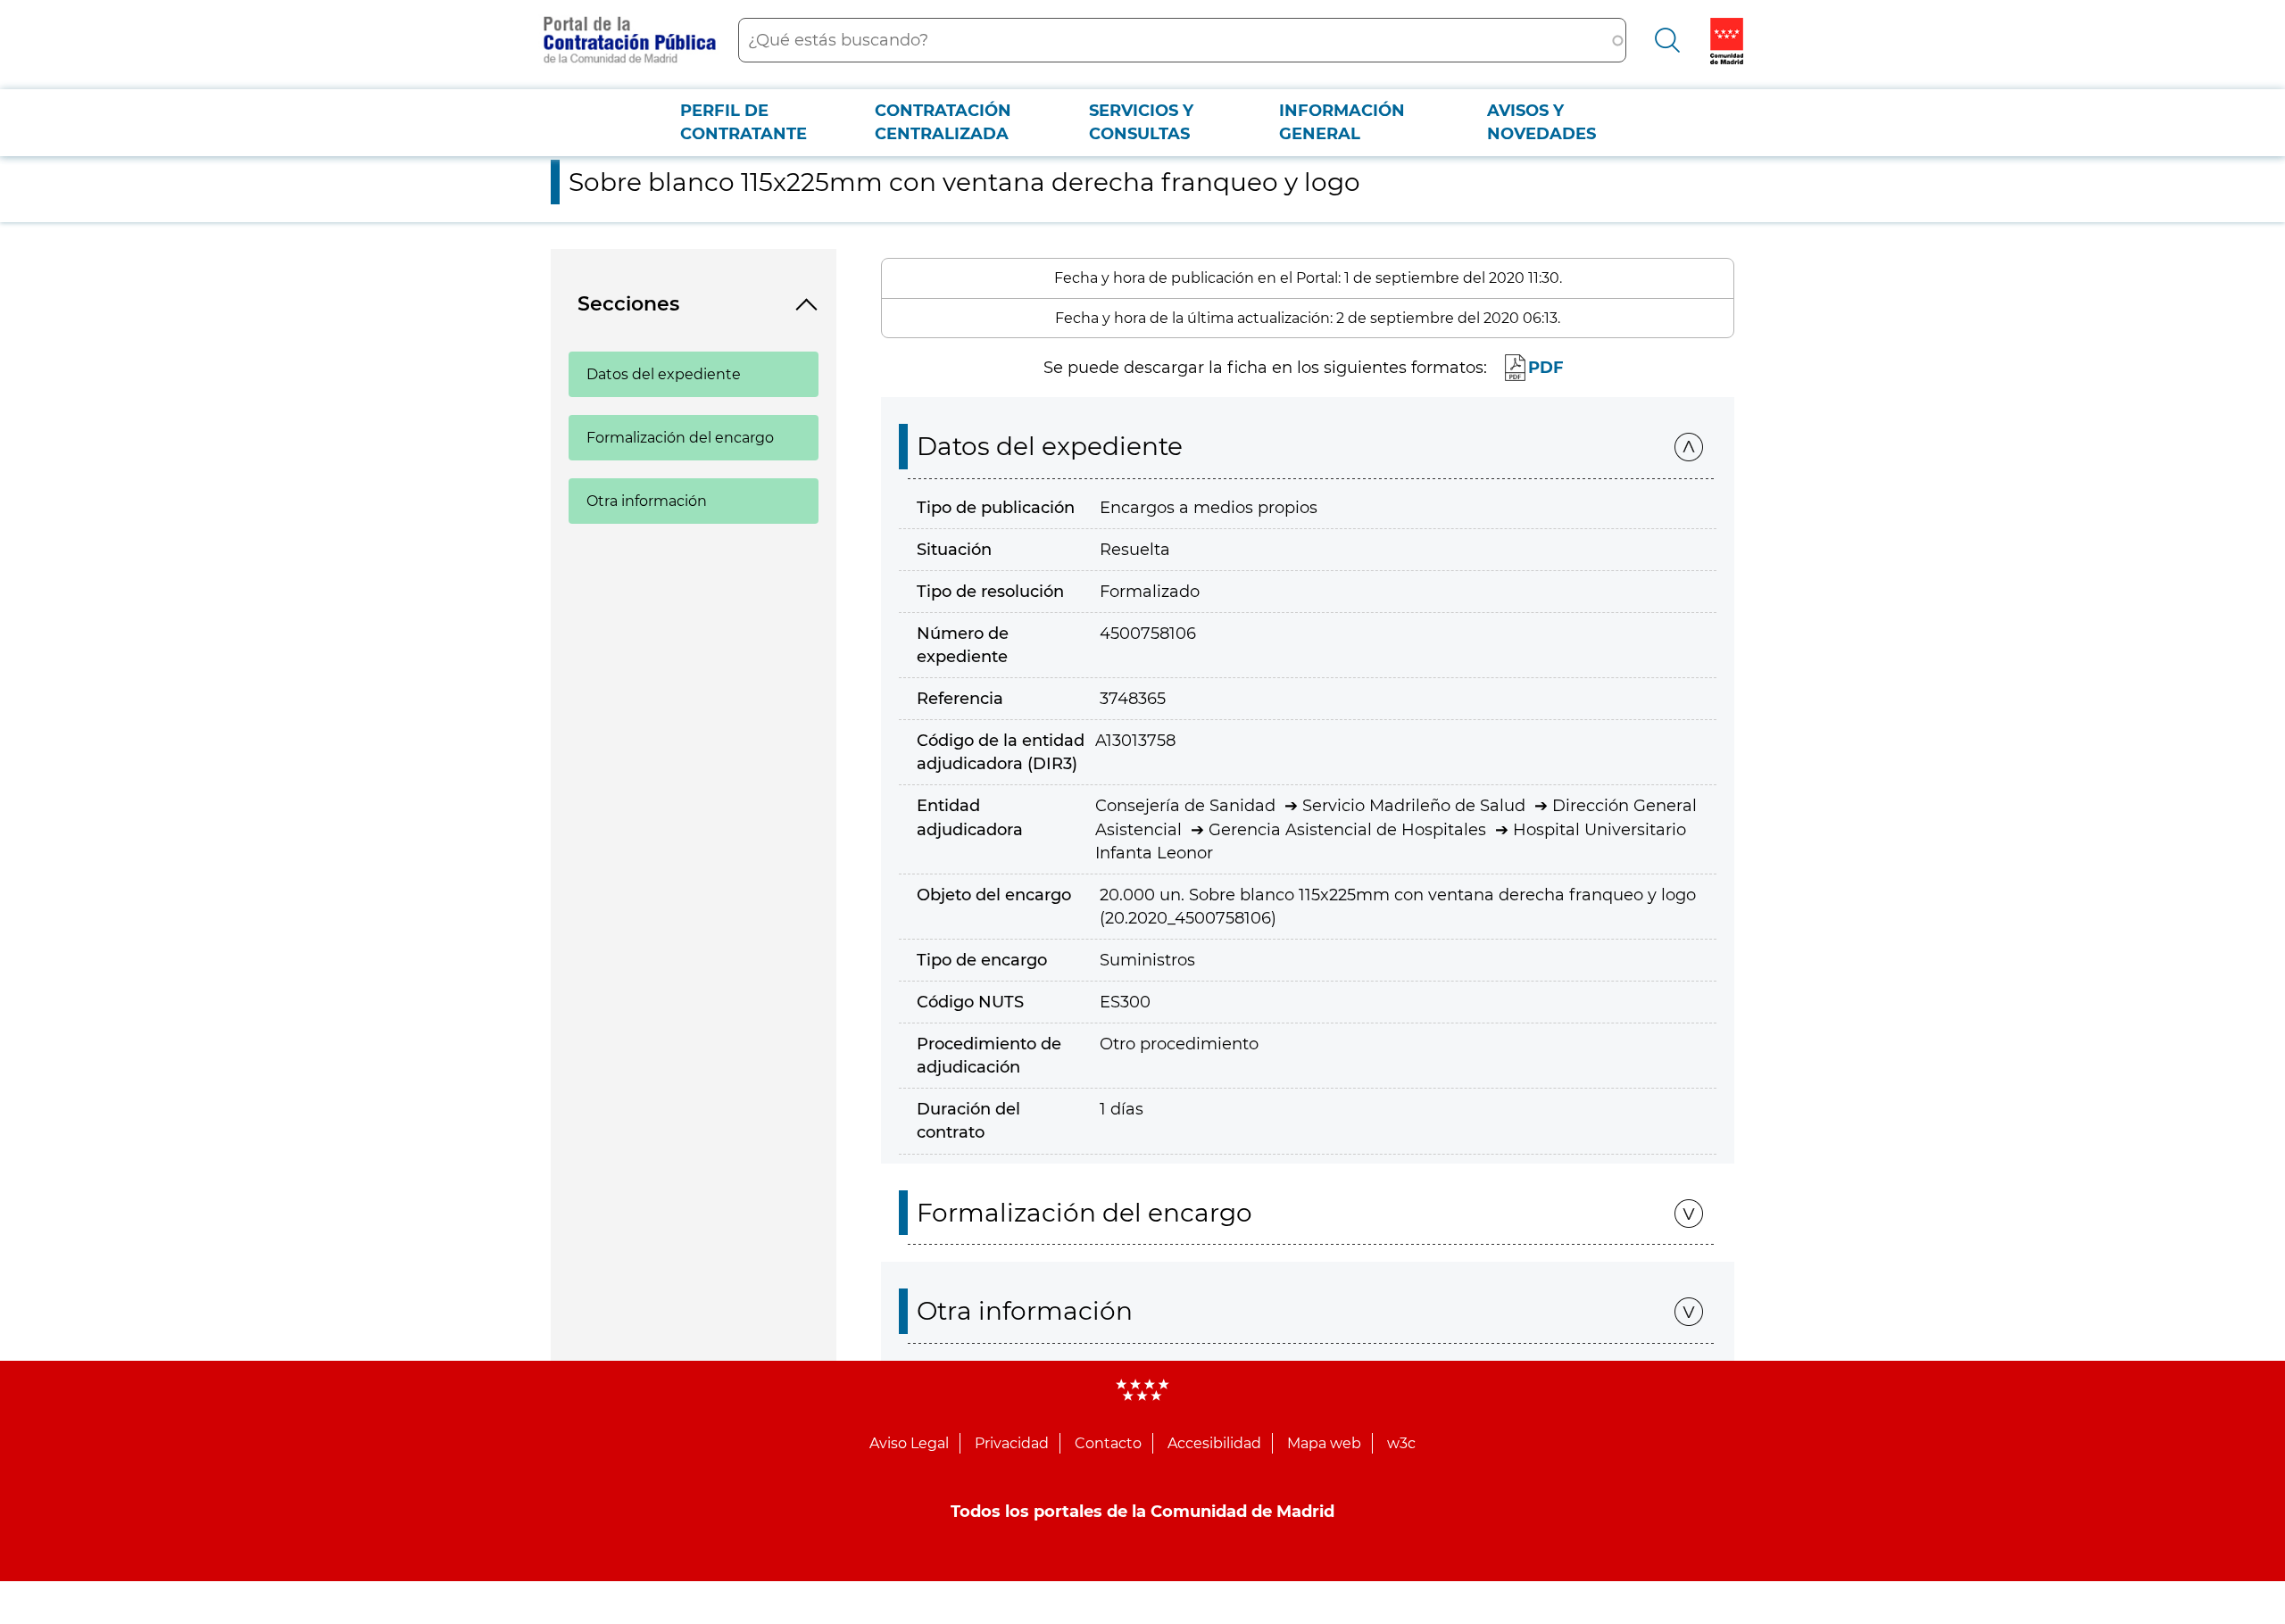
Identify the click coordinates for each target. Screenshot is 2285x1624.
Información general (1342, 122)
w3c (1401, 1443)
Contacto (1108, 1443)
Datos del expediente (664, 374)
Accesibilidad (1214, 1443)
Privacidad (1012, 1443)
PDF (1546, 368)
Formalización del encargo (680, 438)
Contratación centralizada (943, 122)
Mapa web (1324, 1443)
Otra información (647, 501)
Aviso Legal (909, 1443)
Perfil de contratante (744, 122)
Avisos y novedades (1541, 122)
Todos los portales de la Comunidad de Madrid (1142, 1512)
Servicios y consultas (1141, 122)
